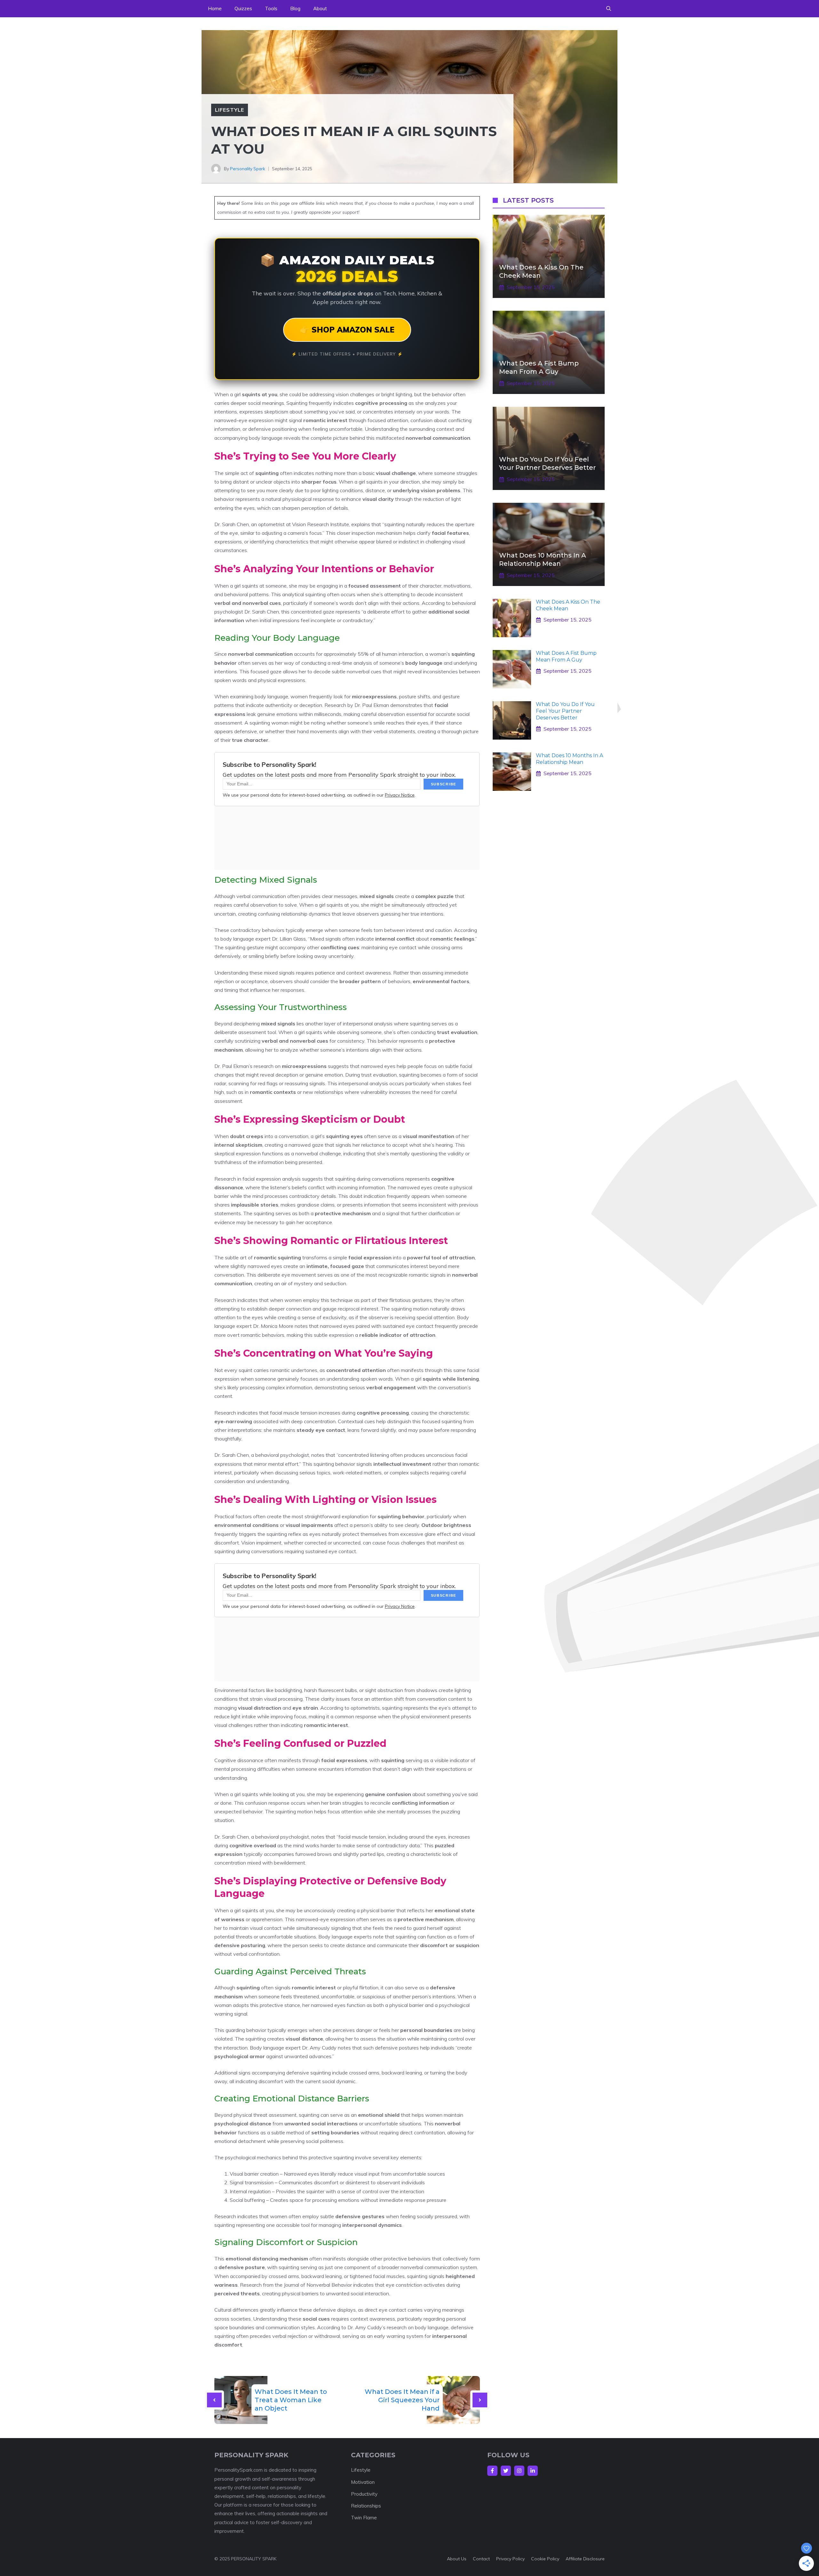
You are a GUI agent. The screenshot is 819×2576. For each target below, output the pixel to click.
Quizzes (243, 8)
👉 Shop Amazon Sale (347, 330)
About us (457, 2559)
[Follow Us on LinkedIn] (533, 2471)
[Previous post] (214, 2400)
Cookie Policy (545, 2559)
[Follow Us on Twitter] (506, 2471)
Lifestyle (230, 110)
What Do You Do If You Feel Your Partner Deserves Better (565, 711)
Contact (481, 2559)
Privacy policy (510, 2559)
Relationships (366, 2506)
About (320, 8)
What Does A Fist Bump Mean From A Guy (566, 656)
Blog (295, 8)
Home (215, 8)
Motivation (363, 2482)
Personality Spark (248, 169)
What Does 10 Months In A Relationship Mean (569, 759)
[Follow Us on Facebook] (492, 2471)
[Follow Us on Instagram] (519, 2471)
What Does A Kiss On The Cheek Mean (568, 605)
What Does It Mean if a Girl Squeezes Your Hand (402, 2400)
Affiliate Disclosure (585, 2559)
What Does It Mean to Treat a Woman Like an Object (291, 2400)
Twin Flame (364, 2518)
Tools (271, 8)
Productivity (364, 2494)
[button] (609, 9)
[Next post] (480, 2400)
